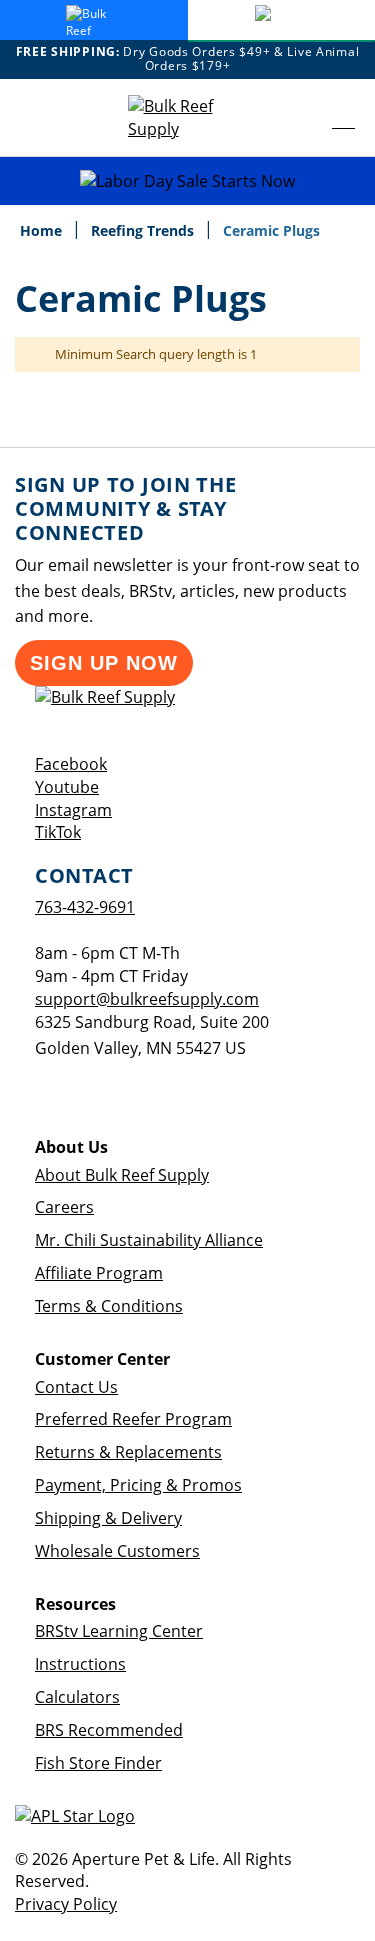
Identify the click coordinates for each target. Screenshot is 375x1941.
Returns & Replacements (128, 1452)
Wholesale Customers (117, 1551)
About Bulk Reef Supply (122, 1175)
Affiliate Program (99, 1273)
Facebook (71, 764)
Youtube (67, 787)
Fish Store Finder (98, 1763)
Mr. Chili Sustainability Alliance (149, 1240)
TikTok (58, 832)
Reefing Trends (144, 230)
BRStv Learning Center (119, 1631)
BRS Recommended (109, 1730)
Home (43, 230)
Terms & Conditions (109, 1306)
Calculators (77, 1697)
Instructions (80, 1664)
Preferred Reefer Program (133, 1419)
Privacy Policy (66, 1904)
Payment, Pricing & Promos (138, 1485)
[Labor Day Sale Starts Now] (187, 181)
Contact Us (76, 1387)
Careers (64, 1207)
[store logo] (188, 118)
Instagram (73, 810)
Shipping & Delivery (108, 1518)
